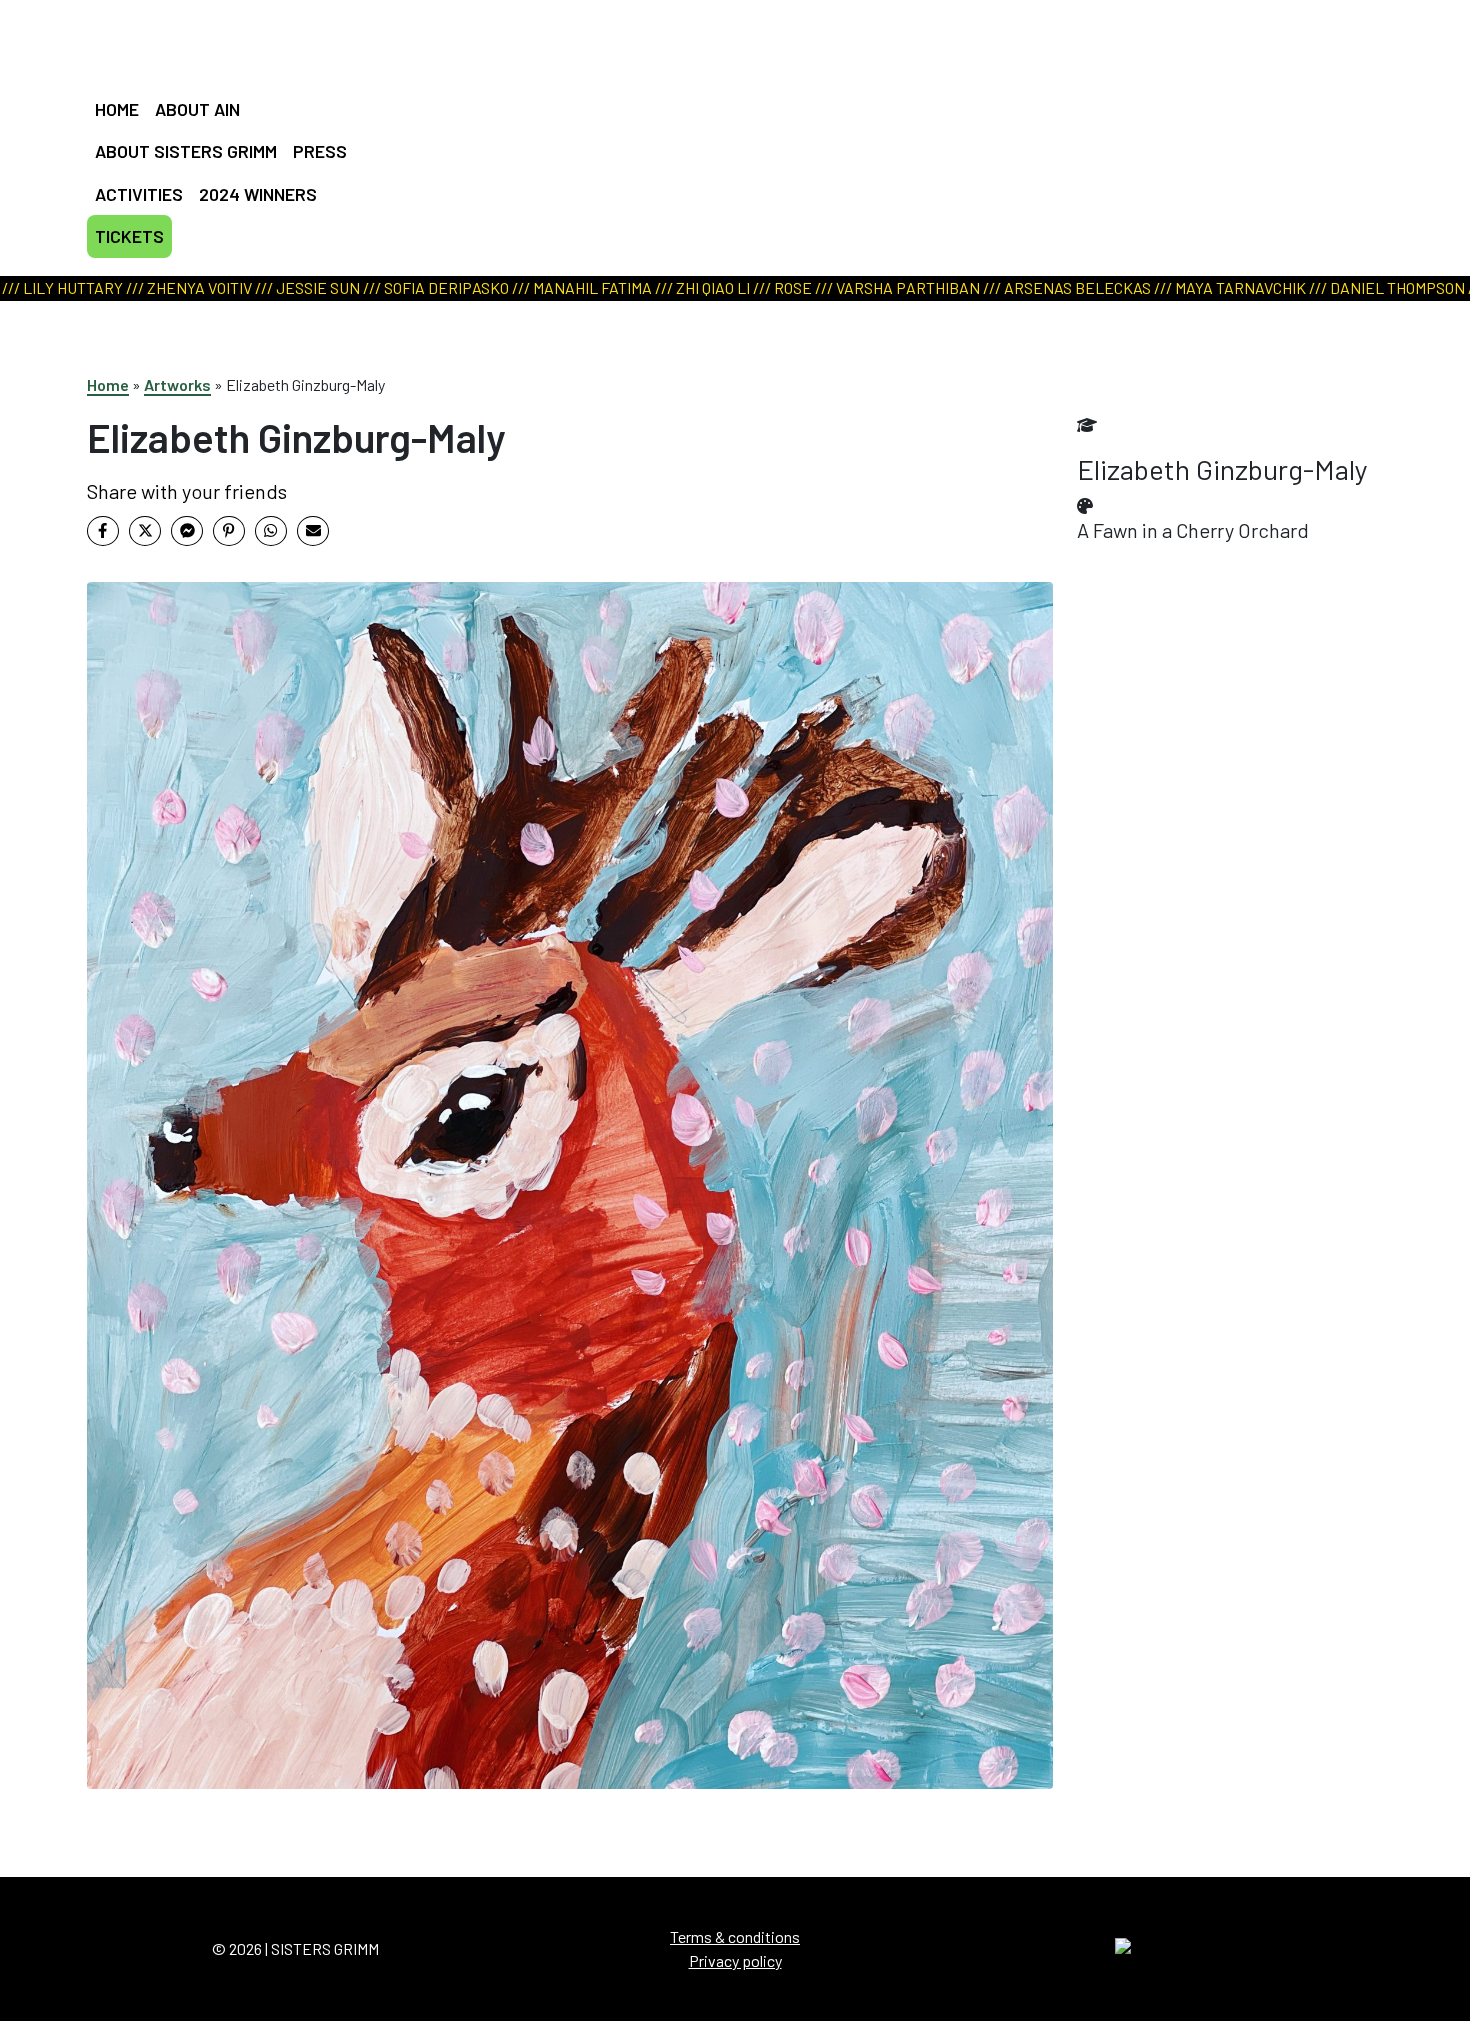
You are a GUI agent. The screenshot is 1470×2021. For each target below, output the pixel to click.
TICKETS (129, 236)
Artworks (177, 384)
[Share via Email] (313, 531)
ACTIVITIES (139, 194)
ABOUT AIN (197, 109)
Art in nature (728, 115)
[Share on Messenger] (187, 531)
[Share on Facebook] (103, 531)
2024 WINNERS (258, 194)
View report (724, 140)
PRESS (320, 151)
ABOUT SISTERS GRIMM (186, 151)
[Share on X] (145, 531)
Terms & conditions (735, 1936)
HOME (117, 109)
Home (108, 384)
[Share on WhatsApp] (271, 531)
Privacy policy (735, 1960)
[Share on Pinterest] (229, 531)
